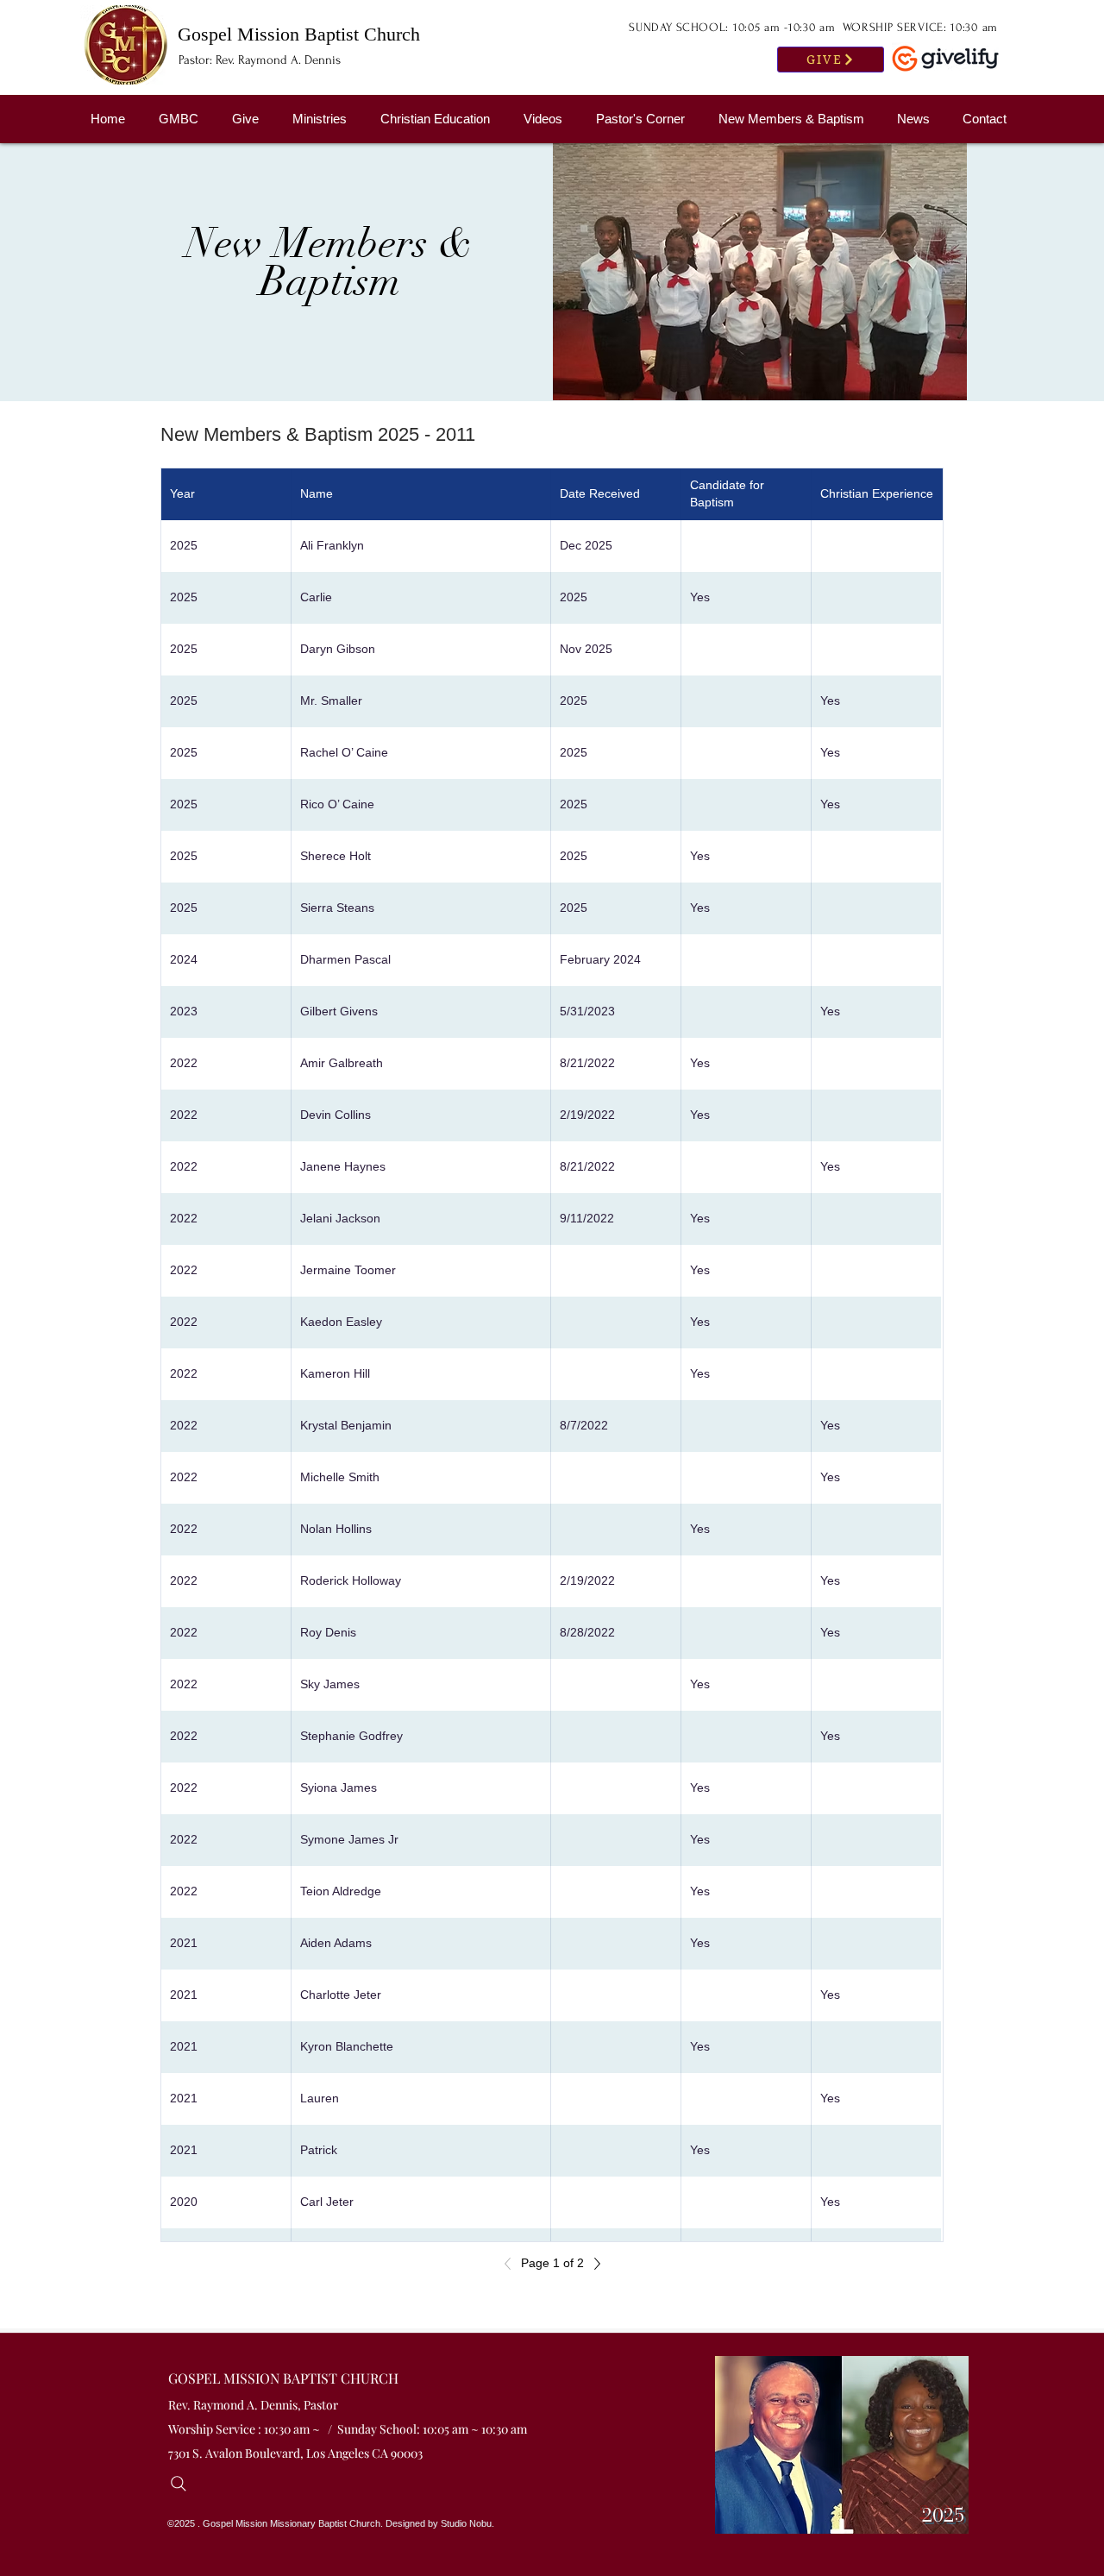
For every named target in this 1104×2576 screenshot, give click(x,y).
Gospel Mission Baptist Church (299, 34)
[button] (795, 119)
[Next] (593, 2264)
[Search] (183, 2484)
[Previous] (512, 2264)
